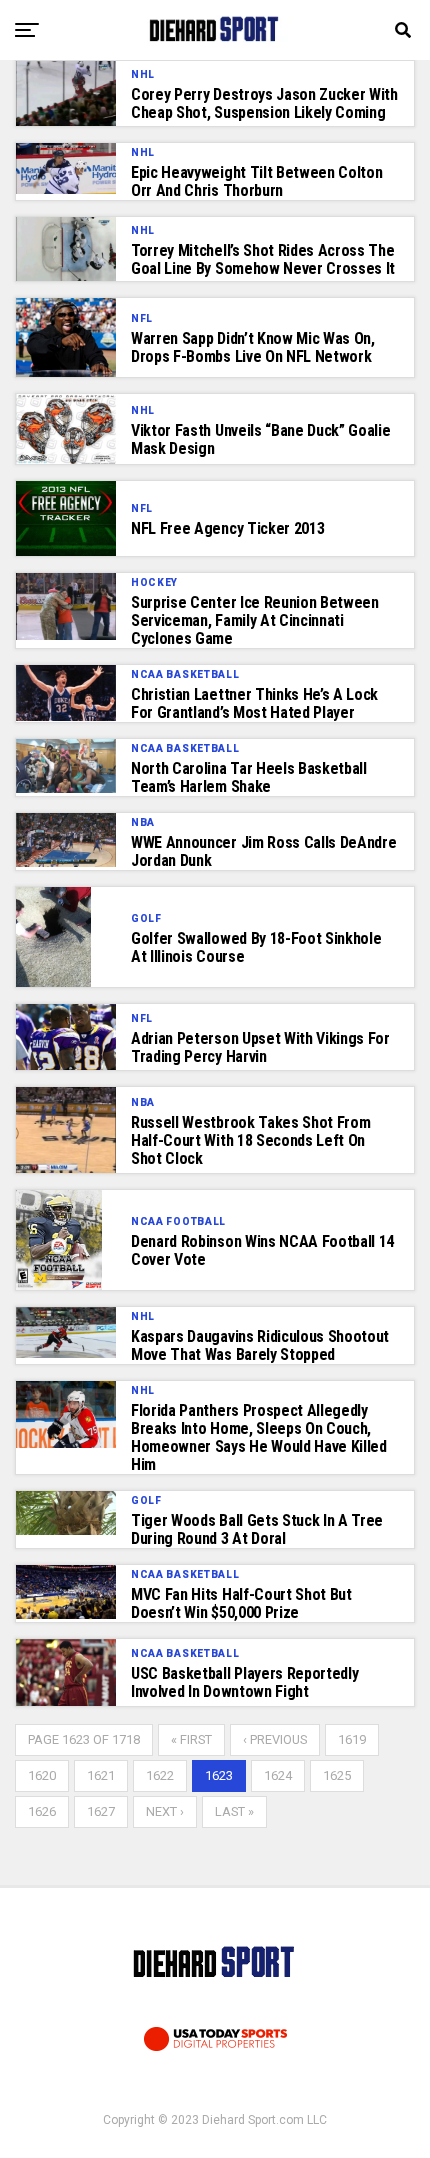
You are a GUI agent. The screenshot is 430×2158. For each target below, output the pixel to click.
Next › (165, 1811)
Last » (234, 1811)
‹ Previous (275, 1739)
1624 (278, 1775)
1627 (101, 1811)
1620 (42, 1775)
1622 (160, 1775)
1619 (352, 1739)
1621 (101, 1775)
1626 (42, 1811)
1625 (337, 1775)
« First (191, 1739)
